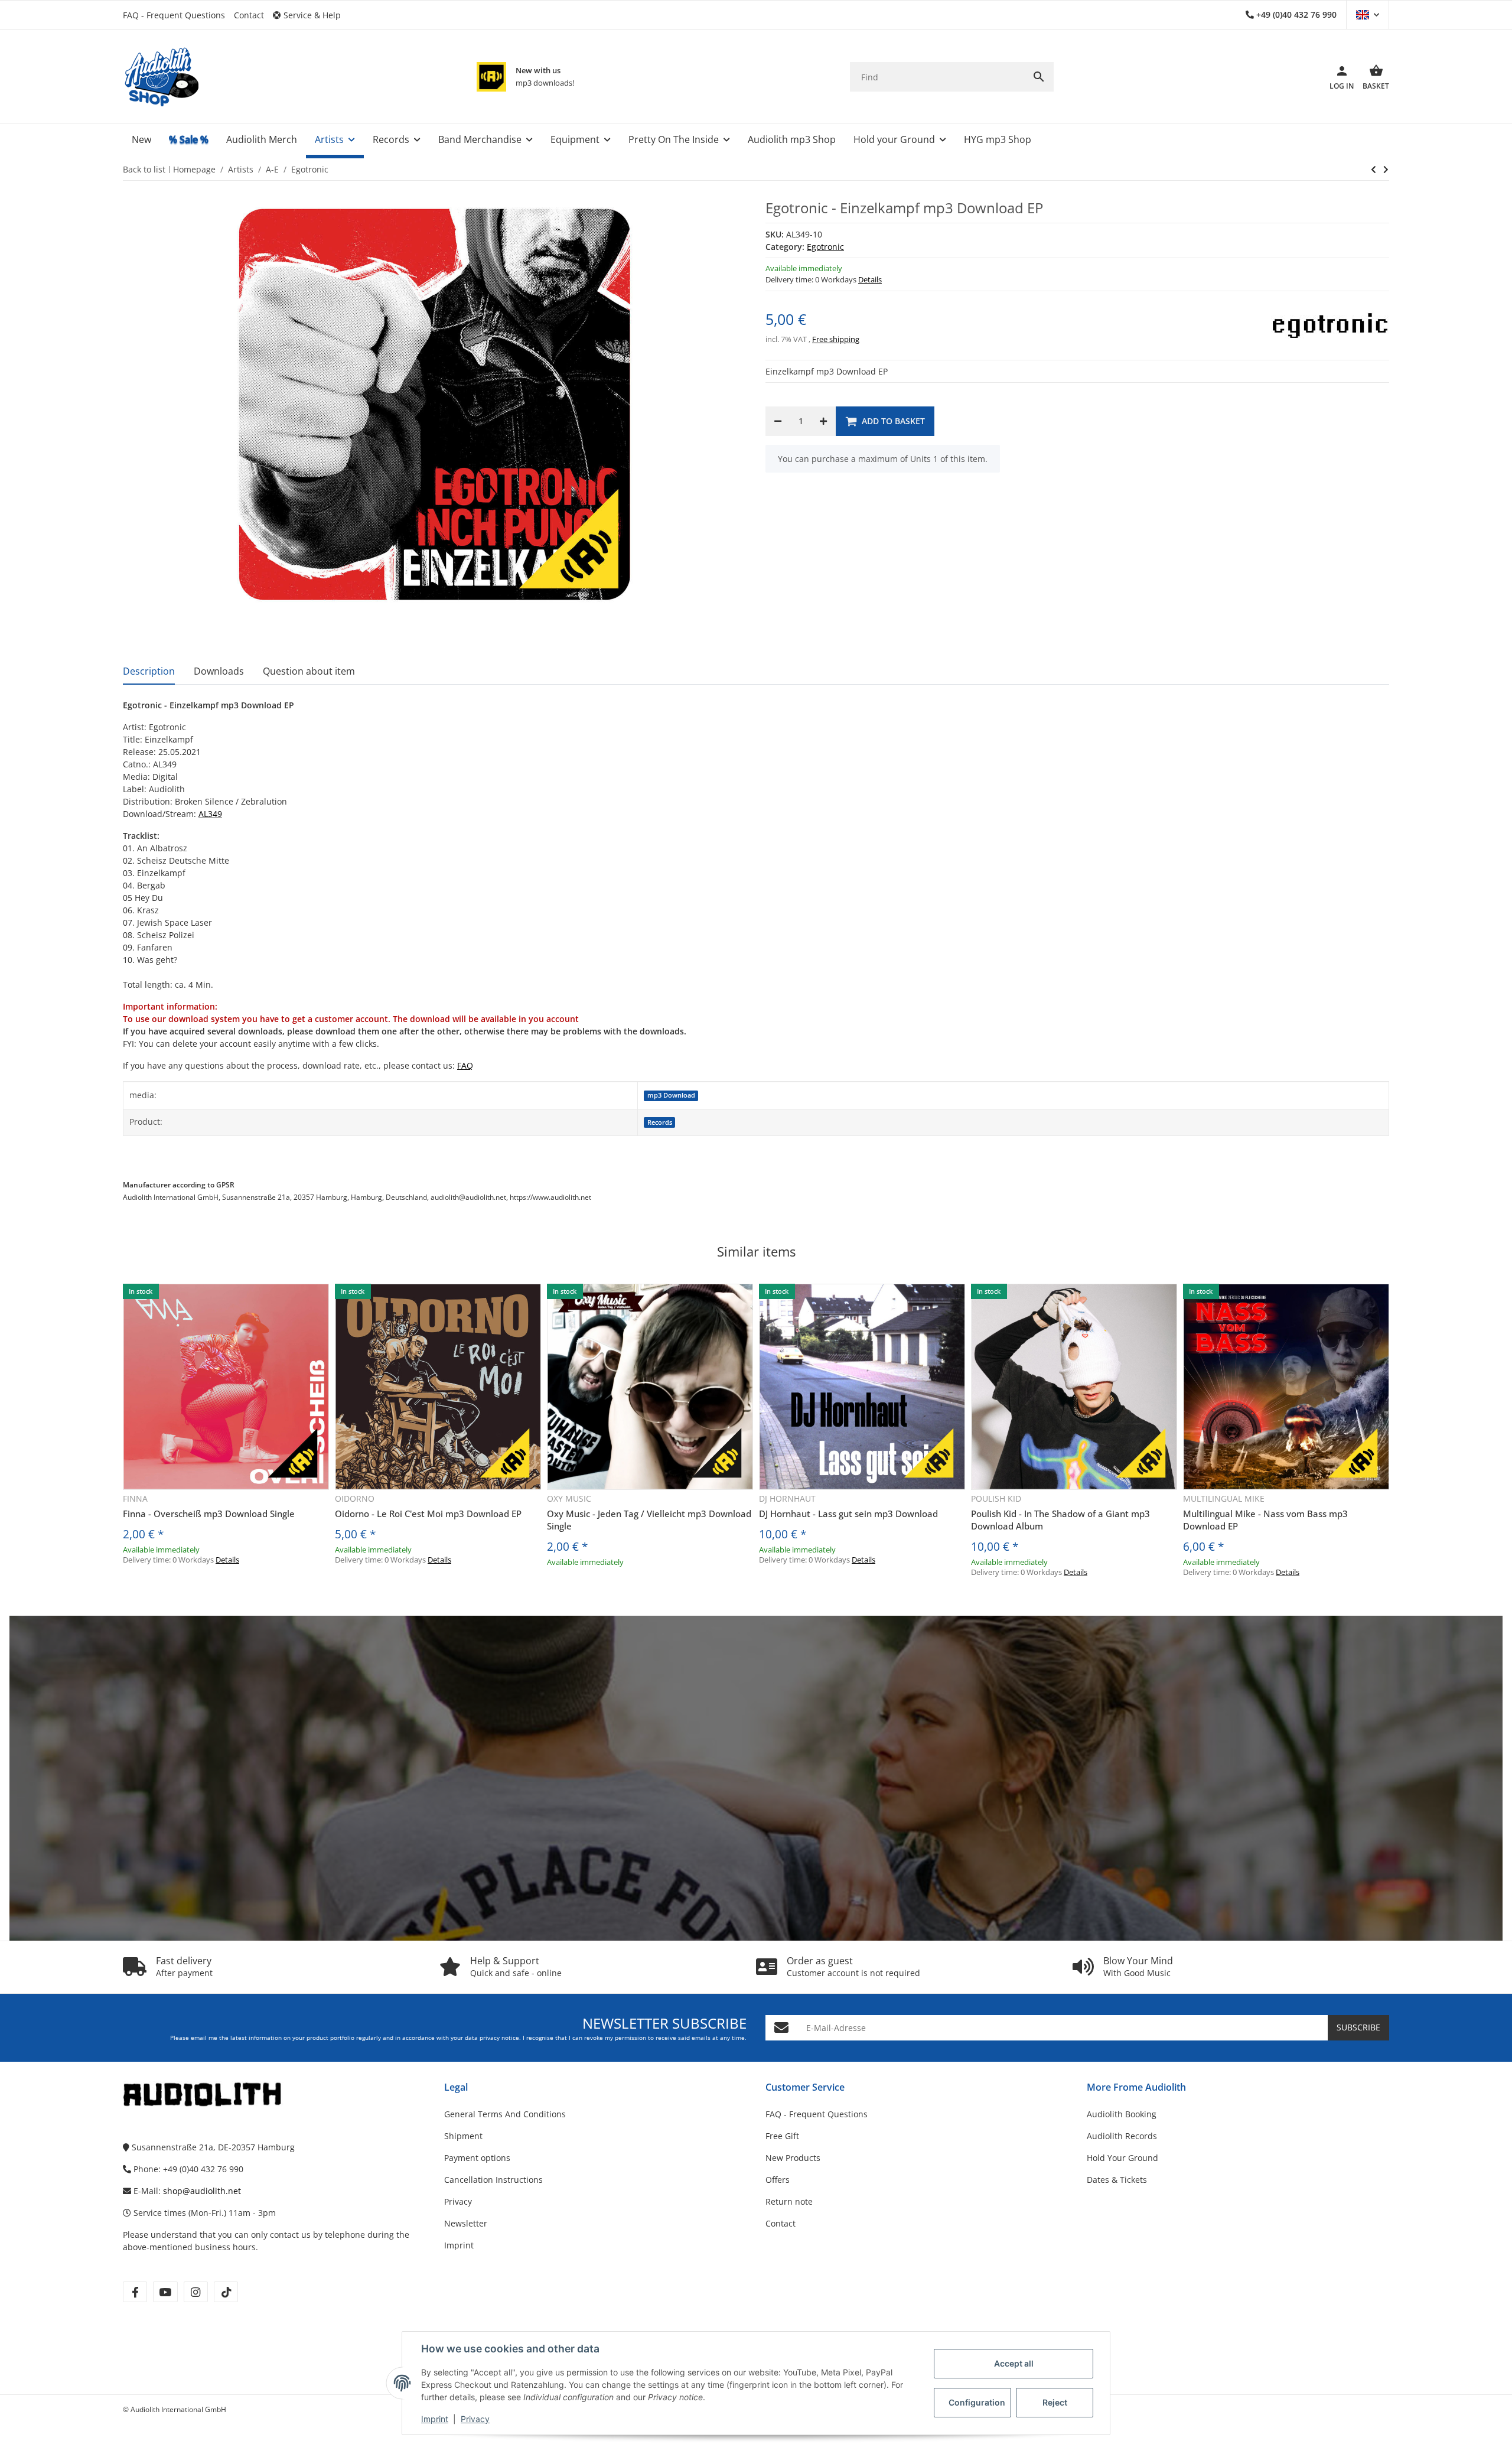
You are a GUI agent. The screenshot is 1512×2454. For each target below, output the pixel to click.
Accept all (1014, 2363)
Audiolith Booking (1122, 2114)
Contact (249, 15)
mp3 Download (671, 1095)
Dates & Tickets (1117, 2180)
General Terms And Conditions (505, 2114)
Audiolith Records (1122, 2136)
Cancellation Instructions (493, 2180)
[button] (311, 15)
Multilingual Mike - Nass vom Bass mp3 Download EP (1265, 1520)
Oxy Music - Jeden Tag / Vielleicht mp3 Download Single (649, 1520)
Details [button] (870, 279)
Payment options (477, 2158)
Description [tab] (149, 671)
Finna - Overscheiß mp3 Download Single (209, 1514)
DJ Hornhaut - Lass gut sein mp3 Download (848, 1514)
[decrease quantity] (778, 421)
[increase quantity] (823, 421)
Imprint (435, 2419)
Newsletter (466, 2223)
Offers (778, 2180)
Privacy (475, 2419)
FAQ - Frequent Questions (174, 15)
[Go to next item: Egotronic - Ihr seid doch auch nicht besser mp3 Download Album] (1373, 170)
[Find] (1039, 77)
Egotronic (825, 247)
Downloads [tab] (219, 671)
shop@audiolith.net (202, 2191)
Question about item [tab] (309, 671)
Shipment (463, 2136)
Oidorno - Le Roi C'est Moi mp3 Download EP (428, 1514)
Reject (1055, 2402)
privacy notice (499, 2038)
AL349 (210, 814)
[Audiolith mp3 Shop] (491, 77)
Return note (789, 2201)
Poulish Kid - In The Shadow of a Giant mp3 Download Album (1060, 1520)
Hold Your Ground (1122, 2158)
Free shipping (836, 339)
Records (660, 1122)
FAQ (465, 1065)
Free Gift (782, 2136)
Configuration (977, 2402)
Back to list (144, 169)
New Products (793, 2158)
